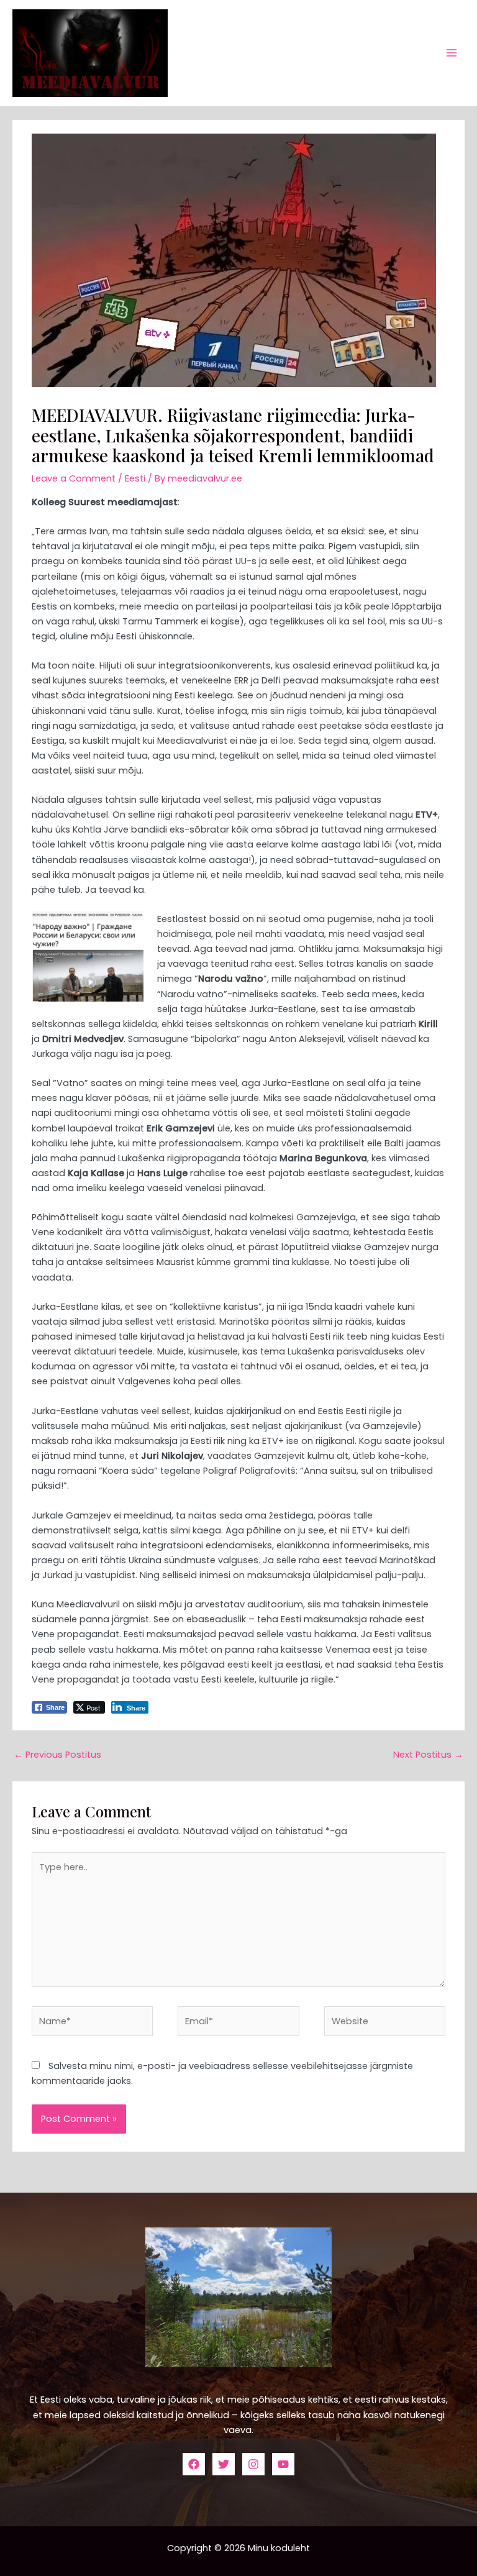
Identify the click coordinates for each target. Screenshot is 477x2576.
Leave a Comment (74, 478)
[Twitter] (224, 2464)
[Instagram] (253, 2464)
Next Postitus (428, 1755)
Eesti (135, 478)
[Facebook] (194, 2464)
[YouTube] (283, 2464)
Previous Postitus (57, 1755)
